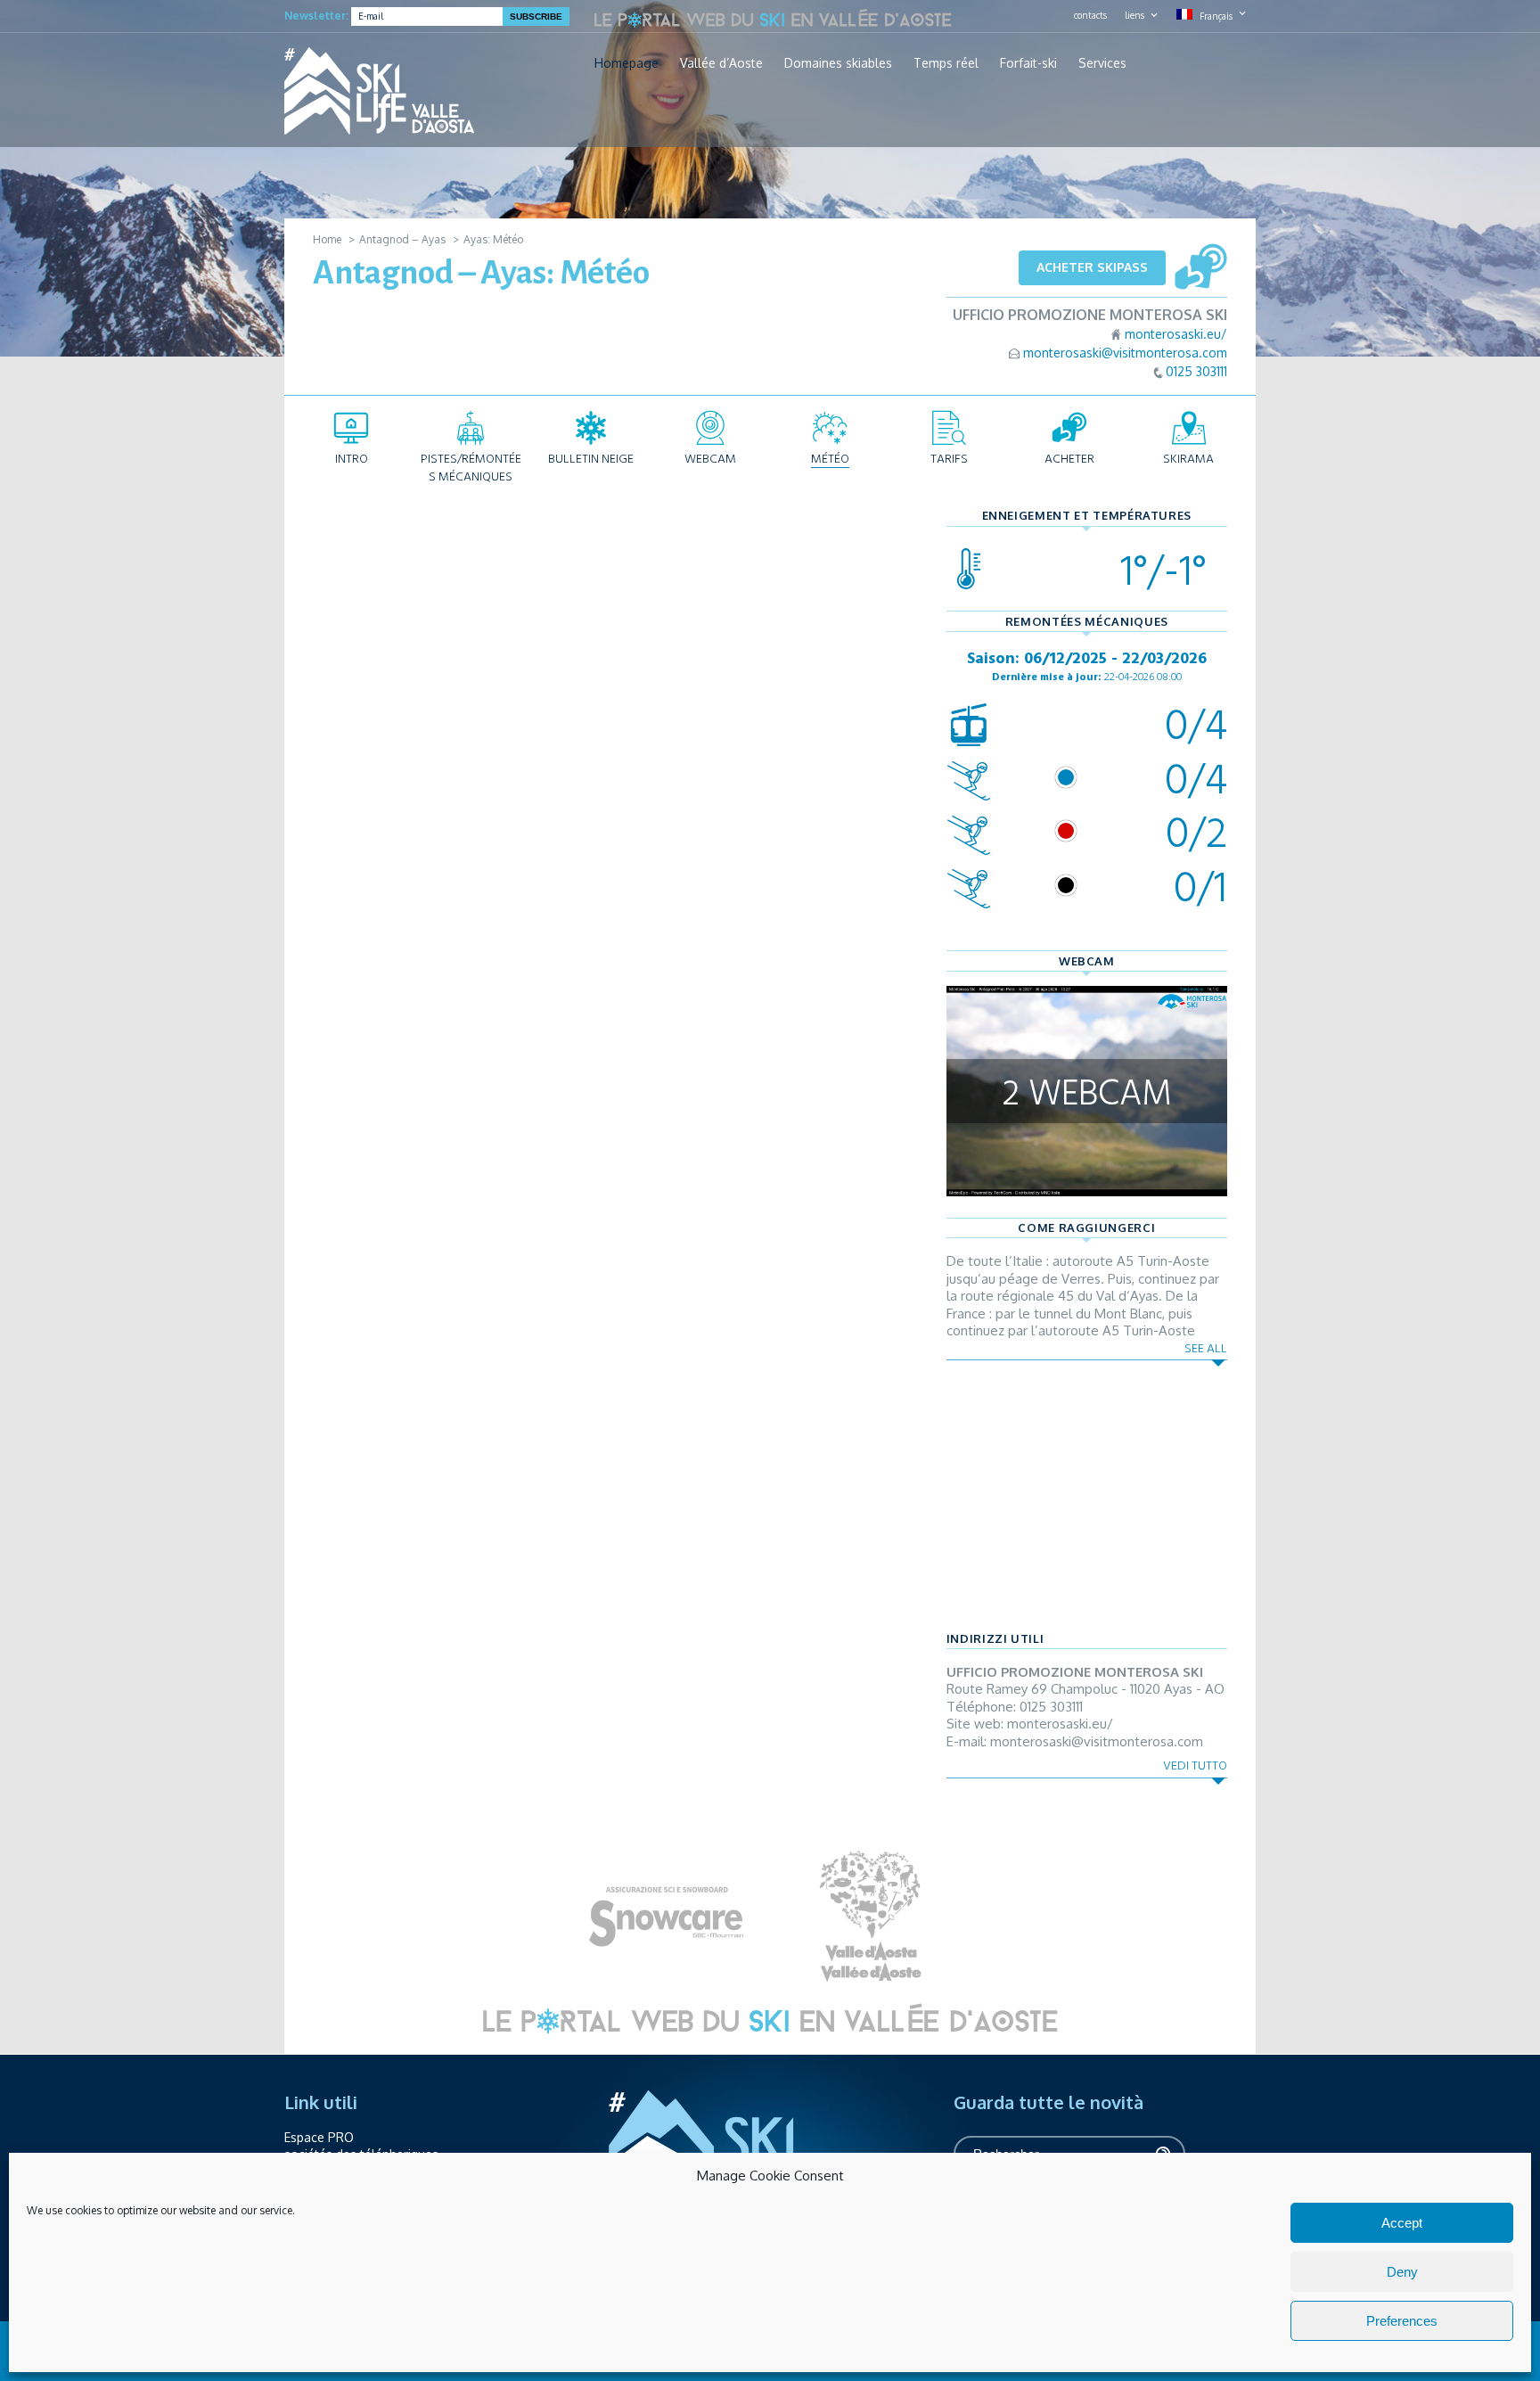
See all (1206, 1348)
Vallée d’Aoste (721, 63)
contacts (1090, 15)
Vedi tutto (1195, 1765)
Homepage (627, 63)
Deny (1402, 2272)
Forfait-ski (1028, 63)
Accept (1402, 2223)
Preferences (1402, 2321)
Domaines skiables (838, 63)
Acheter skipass (1092, 267)
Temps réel (946, 63)
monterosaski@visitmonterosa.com (1125, 353)
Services (1102, 63)
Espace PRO (319, 2137)
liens (1135, 15)
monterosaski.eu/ (1176, 334)
